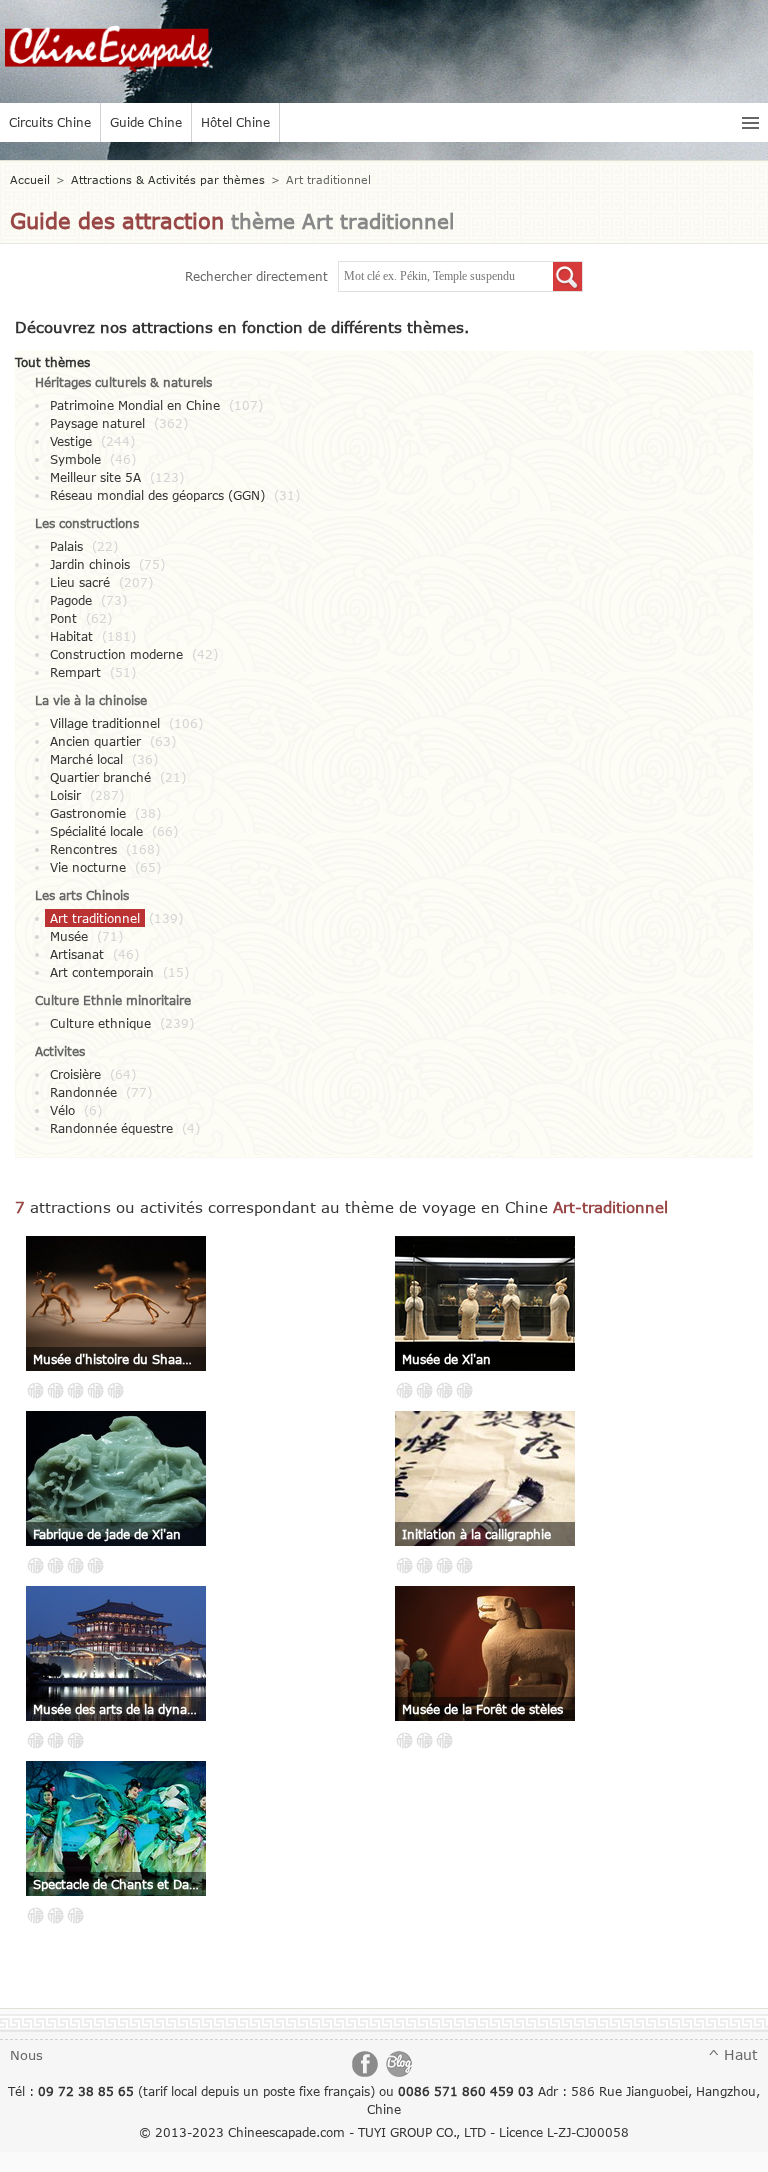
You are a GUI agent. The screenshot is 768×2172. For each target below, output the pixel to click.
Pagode (71, 600)
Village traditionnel (105, 723)
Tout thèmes (52, 362)
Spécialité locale (96, 831)
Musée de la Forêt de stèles (482, 1709)
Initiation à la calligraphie (476, 1534)
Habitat (71, 636)
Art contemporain (102, 972)
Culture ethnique (100, 1023)
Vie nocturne (88, 867)
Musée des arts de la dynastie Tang (116, 1709)
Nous (26, 2055)
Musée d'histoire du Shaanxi (116, 1359)
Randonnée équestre (111, 1128)
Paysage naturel (97, 423)
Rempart (75, 672)
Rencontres (83, 849)
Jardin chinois (90, 564)
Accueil (30, 179)
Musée (69, 936)
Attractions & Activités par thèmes (168, 179)
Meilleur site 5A (95, 477)
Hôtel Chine (235, 122)
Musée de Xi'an (446, 1359)
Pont (63, 618)
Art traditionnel (95, 918)
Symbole (75, 459)
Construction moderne (116, 654)
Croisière (75, 1074)
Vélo (62, 1110)
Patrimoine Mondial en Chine (135, 405)
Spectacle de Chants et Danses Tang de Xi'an (116, 1884)
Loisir (65, 795)
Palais (66, 546)
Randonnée (83, 1092)
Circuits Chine (50, 122)
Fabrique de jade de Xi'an (107, 1534)
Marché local (86, 759)
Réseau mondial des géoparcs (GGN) (157, 495)
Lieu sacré (80, 582)
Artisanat (77, 954)
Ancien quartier (95, 741)
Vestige (71, 441)
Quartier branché (100, 777)
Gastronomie (88, 813)
